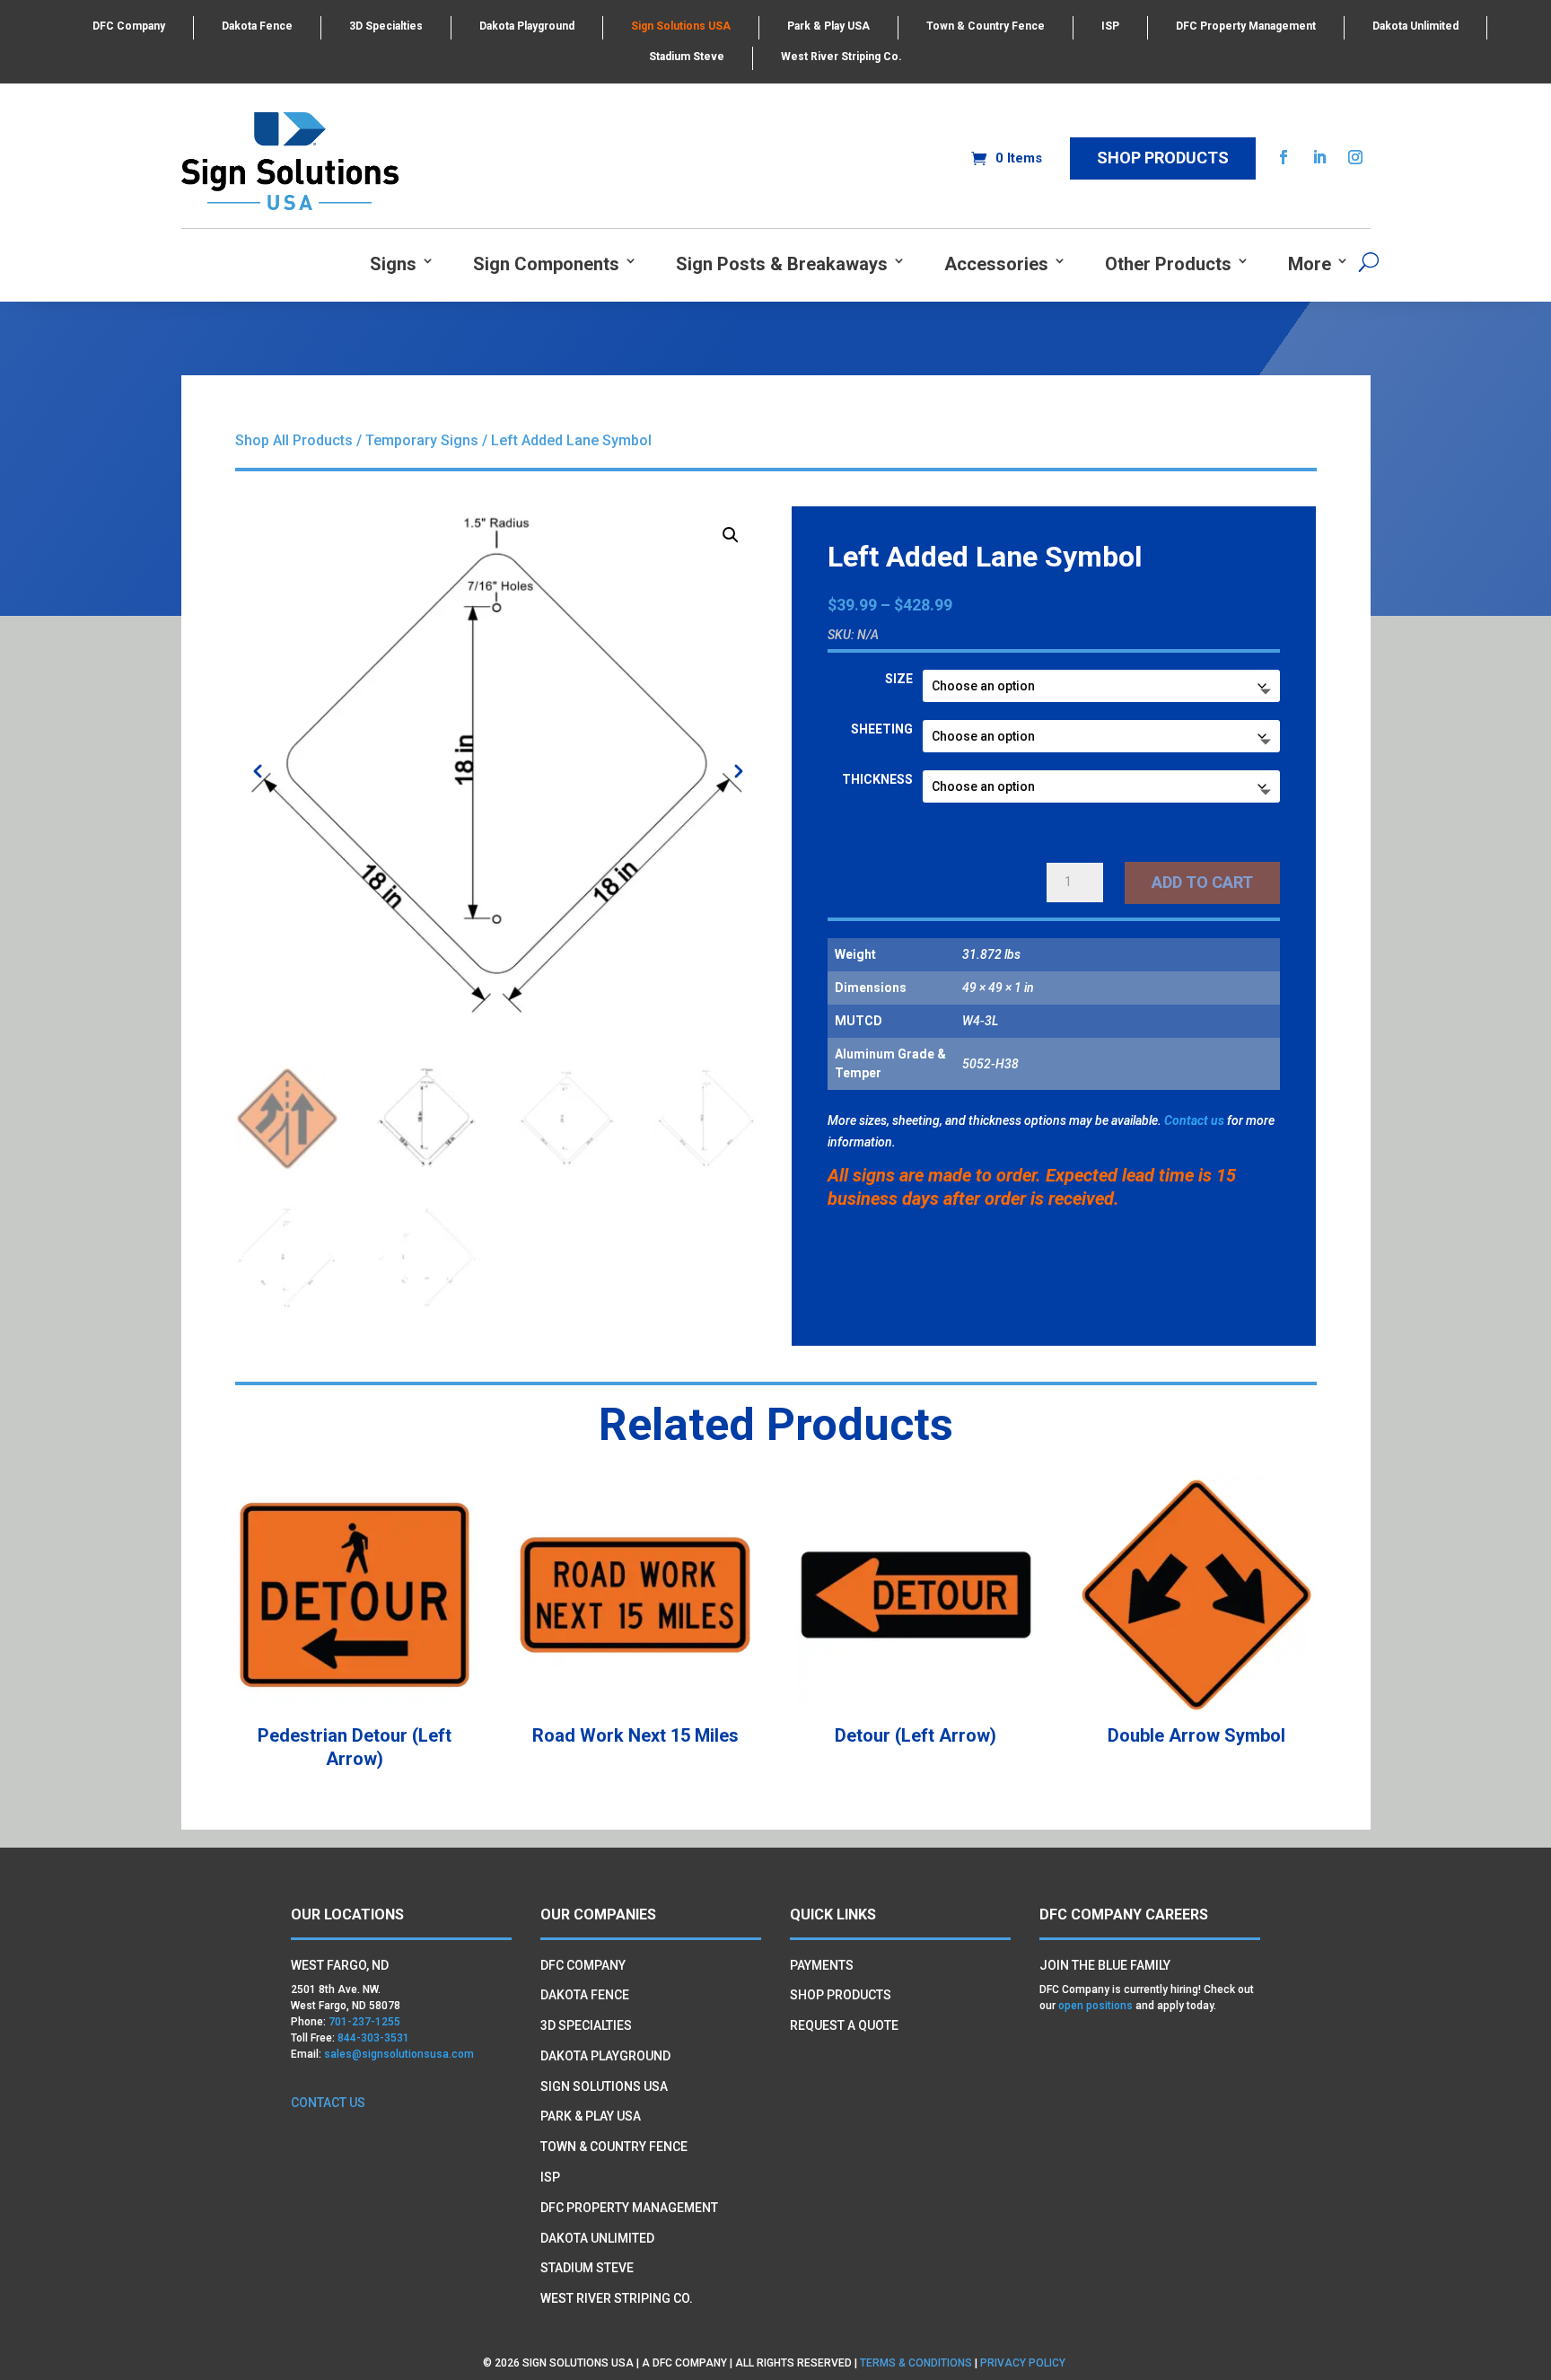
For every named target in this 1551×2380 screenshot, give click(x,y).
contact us (328, 2103)
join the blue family (1105, 1965)
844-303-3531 (373, 2038)
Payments (822, 1965)
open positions (1095, 2006)
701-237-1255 (364, 2022)
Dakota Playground (527, 26)
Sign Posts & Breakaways (782, 264)
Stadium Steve (687, 57)
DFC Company (129, 26)
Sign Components (546, 264)
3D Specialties (386, 26)
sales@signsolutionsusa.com (399, 2054)
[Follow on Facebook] (1284, 157)
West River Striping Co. (841, 57)
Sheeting (882, 729)
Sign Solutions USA (681, 26)
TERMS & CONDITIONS (916, 2363)
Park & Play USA (828, 26)
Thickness (877, 779)
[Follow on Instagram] (1355, 157)
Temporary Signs (422, 440)
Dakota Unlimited (1415, 26)
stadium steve (587, 2268)
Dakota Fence (257, 26)
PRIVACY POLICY (1024, 2363)
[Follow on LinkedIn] (1319, 157)
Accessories (996, 264)
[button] (731, 535)
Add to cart (1202, 882)
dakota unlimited (597, 2238)
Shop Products (1163, 158)
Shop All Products (294, 440)
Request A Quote (844, 2025)
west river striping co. (617, 2298)
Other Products (1168, 264)
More (1310, 264)
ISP (1110, 26)
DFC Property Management (1246, 26)
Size (899, 679)
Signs (393, 264)
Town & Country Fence (986, 26)
